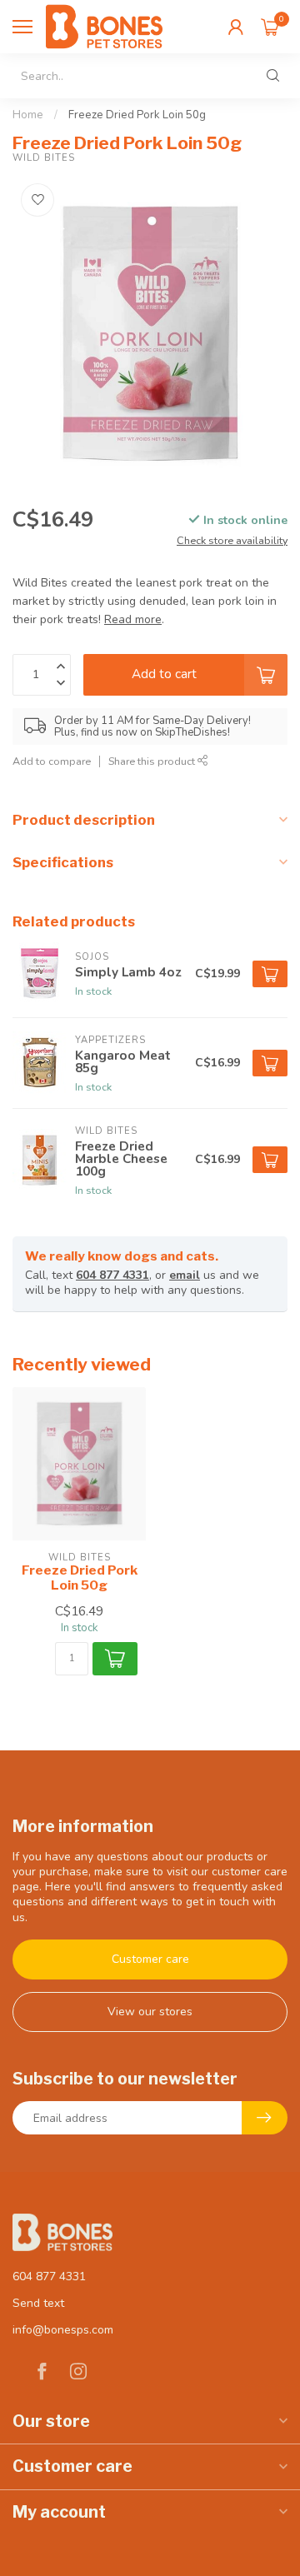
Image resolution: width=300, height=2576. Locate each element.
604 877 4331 (112, 1275)
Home (28, 115)
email (185, 1275)
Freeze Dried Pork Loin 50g (137, 115)
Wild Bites (44, 158)
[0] (270, 27)
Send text (38, 2303)
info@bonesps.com (63, 2330)
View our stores (150, 2012)
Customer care (150, 1959)
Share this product (153, 761)
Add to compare (52, 761)
